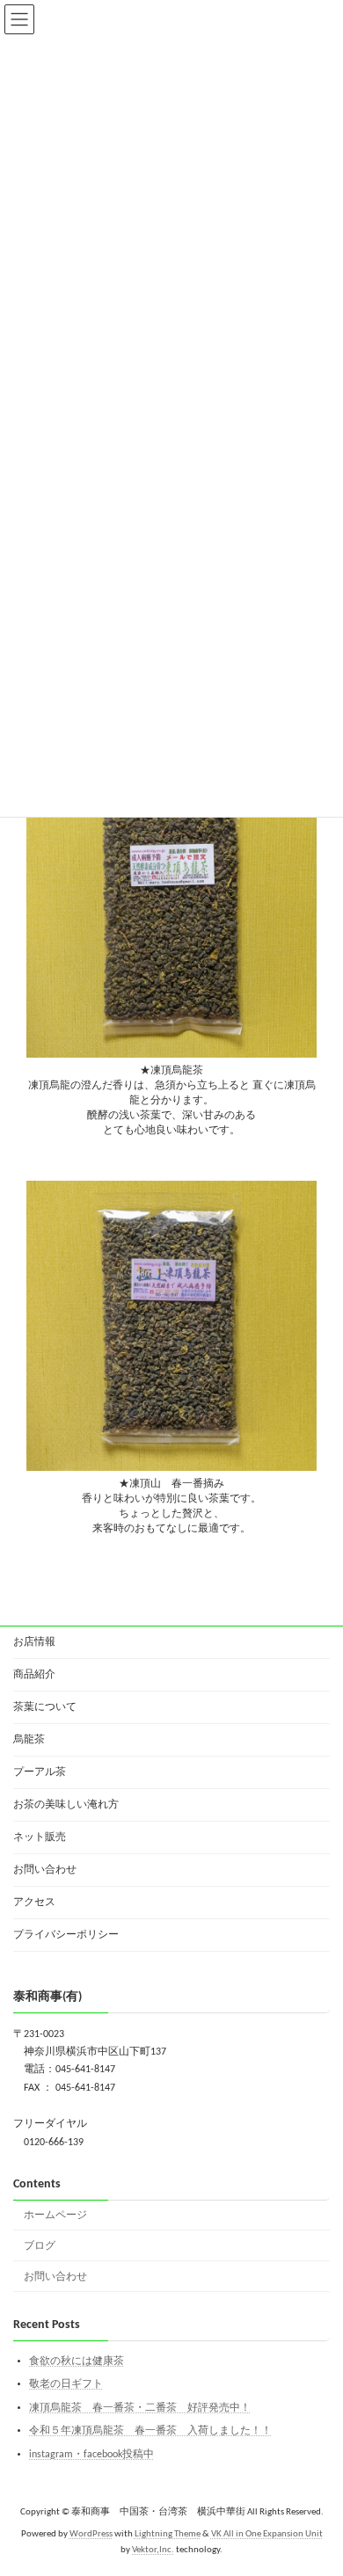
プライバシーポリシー (66, 1935)
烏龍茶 (29, 1740)
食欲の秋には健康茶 (77, 2361)
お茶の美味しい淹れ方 (66, 1805)
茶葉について (45, 1707)
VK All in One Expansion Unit (267, 2534)
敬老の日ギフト (66, 2384)
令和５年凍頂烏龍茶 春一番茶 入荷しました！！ (150, 2431)
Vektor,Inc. (153, 2550)
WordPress (91, 2534)
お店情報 (34, 1642)
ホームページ (55, 2216)
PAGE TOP (314, 2481)
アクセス (34, 1903)
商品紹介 (34, 1675)
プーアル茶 (40, 1772)
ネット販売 (40, 1837)
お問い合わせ (45, 1870)
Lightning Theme (168, 2534)
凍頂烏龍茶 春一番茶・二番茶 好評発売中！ (140, 2408)
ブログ (40, 2246)
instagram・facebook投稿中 (91, 2455)
